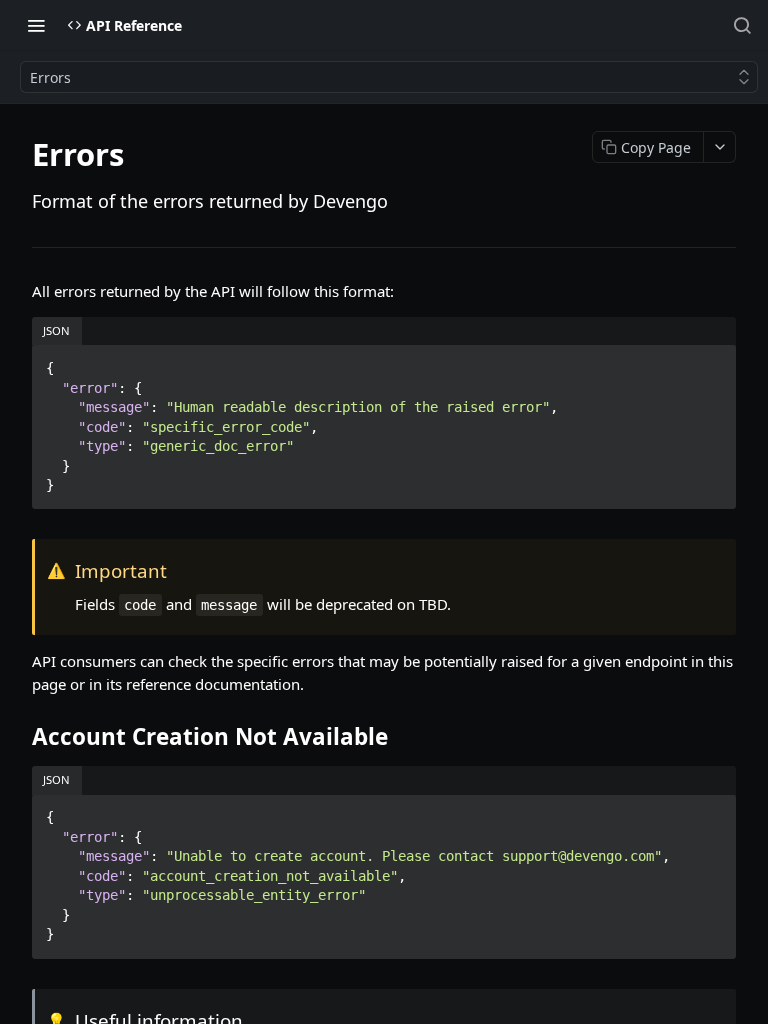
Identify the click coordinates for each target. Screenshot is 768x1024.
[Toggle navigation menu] (36, 25)
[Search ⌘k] (742, 25)
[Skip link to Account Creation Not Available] (18, 737)
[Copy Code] (712, 362)
